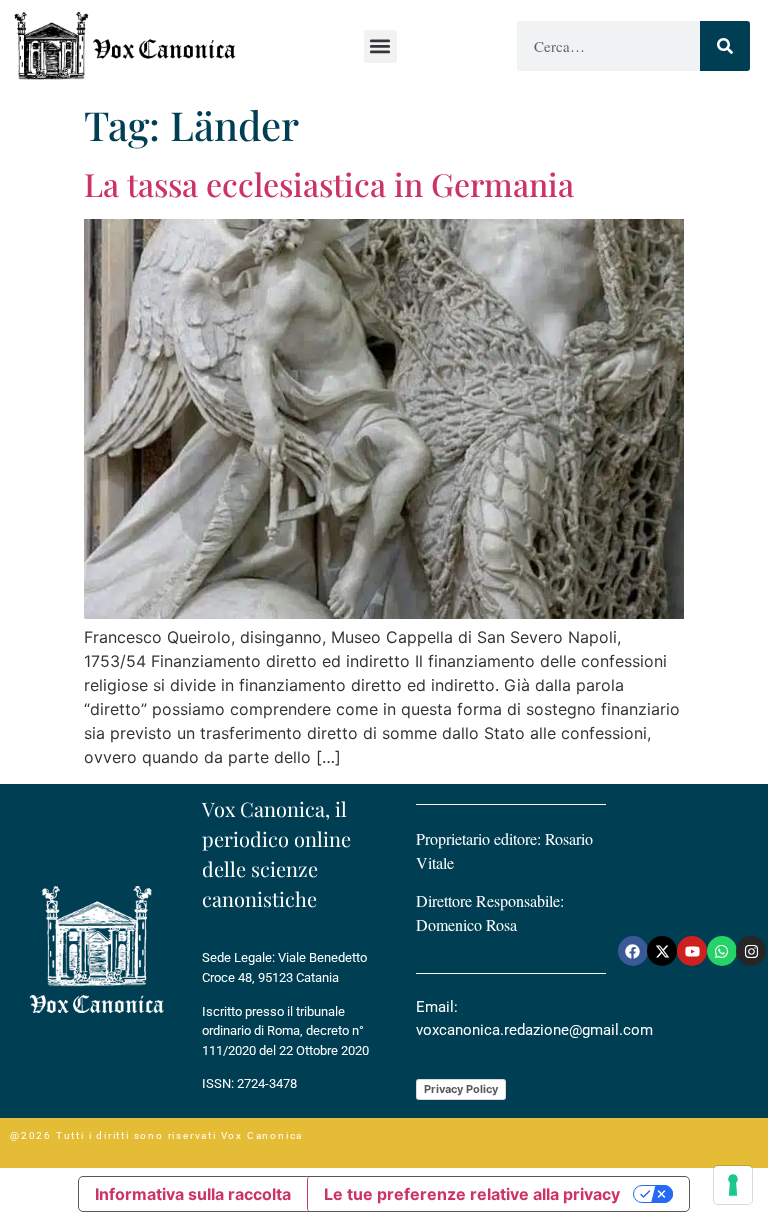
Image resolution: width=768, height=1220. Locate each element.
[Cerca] (725, 46)
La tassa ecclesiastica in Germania (329, 183)
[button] (380, 46)
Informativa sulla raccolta (193, 1194)
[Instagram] (751, 951)
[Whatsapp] (722, 951)
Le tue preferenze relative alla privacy (472, 1194)
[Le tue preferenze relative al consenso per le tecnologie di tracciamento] (733, 1185)
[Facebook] (633, 951)
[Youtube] (692, 951)
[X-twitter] (662, 951)
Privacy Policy (461, 1089)
